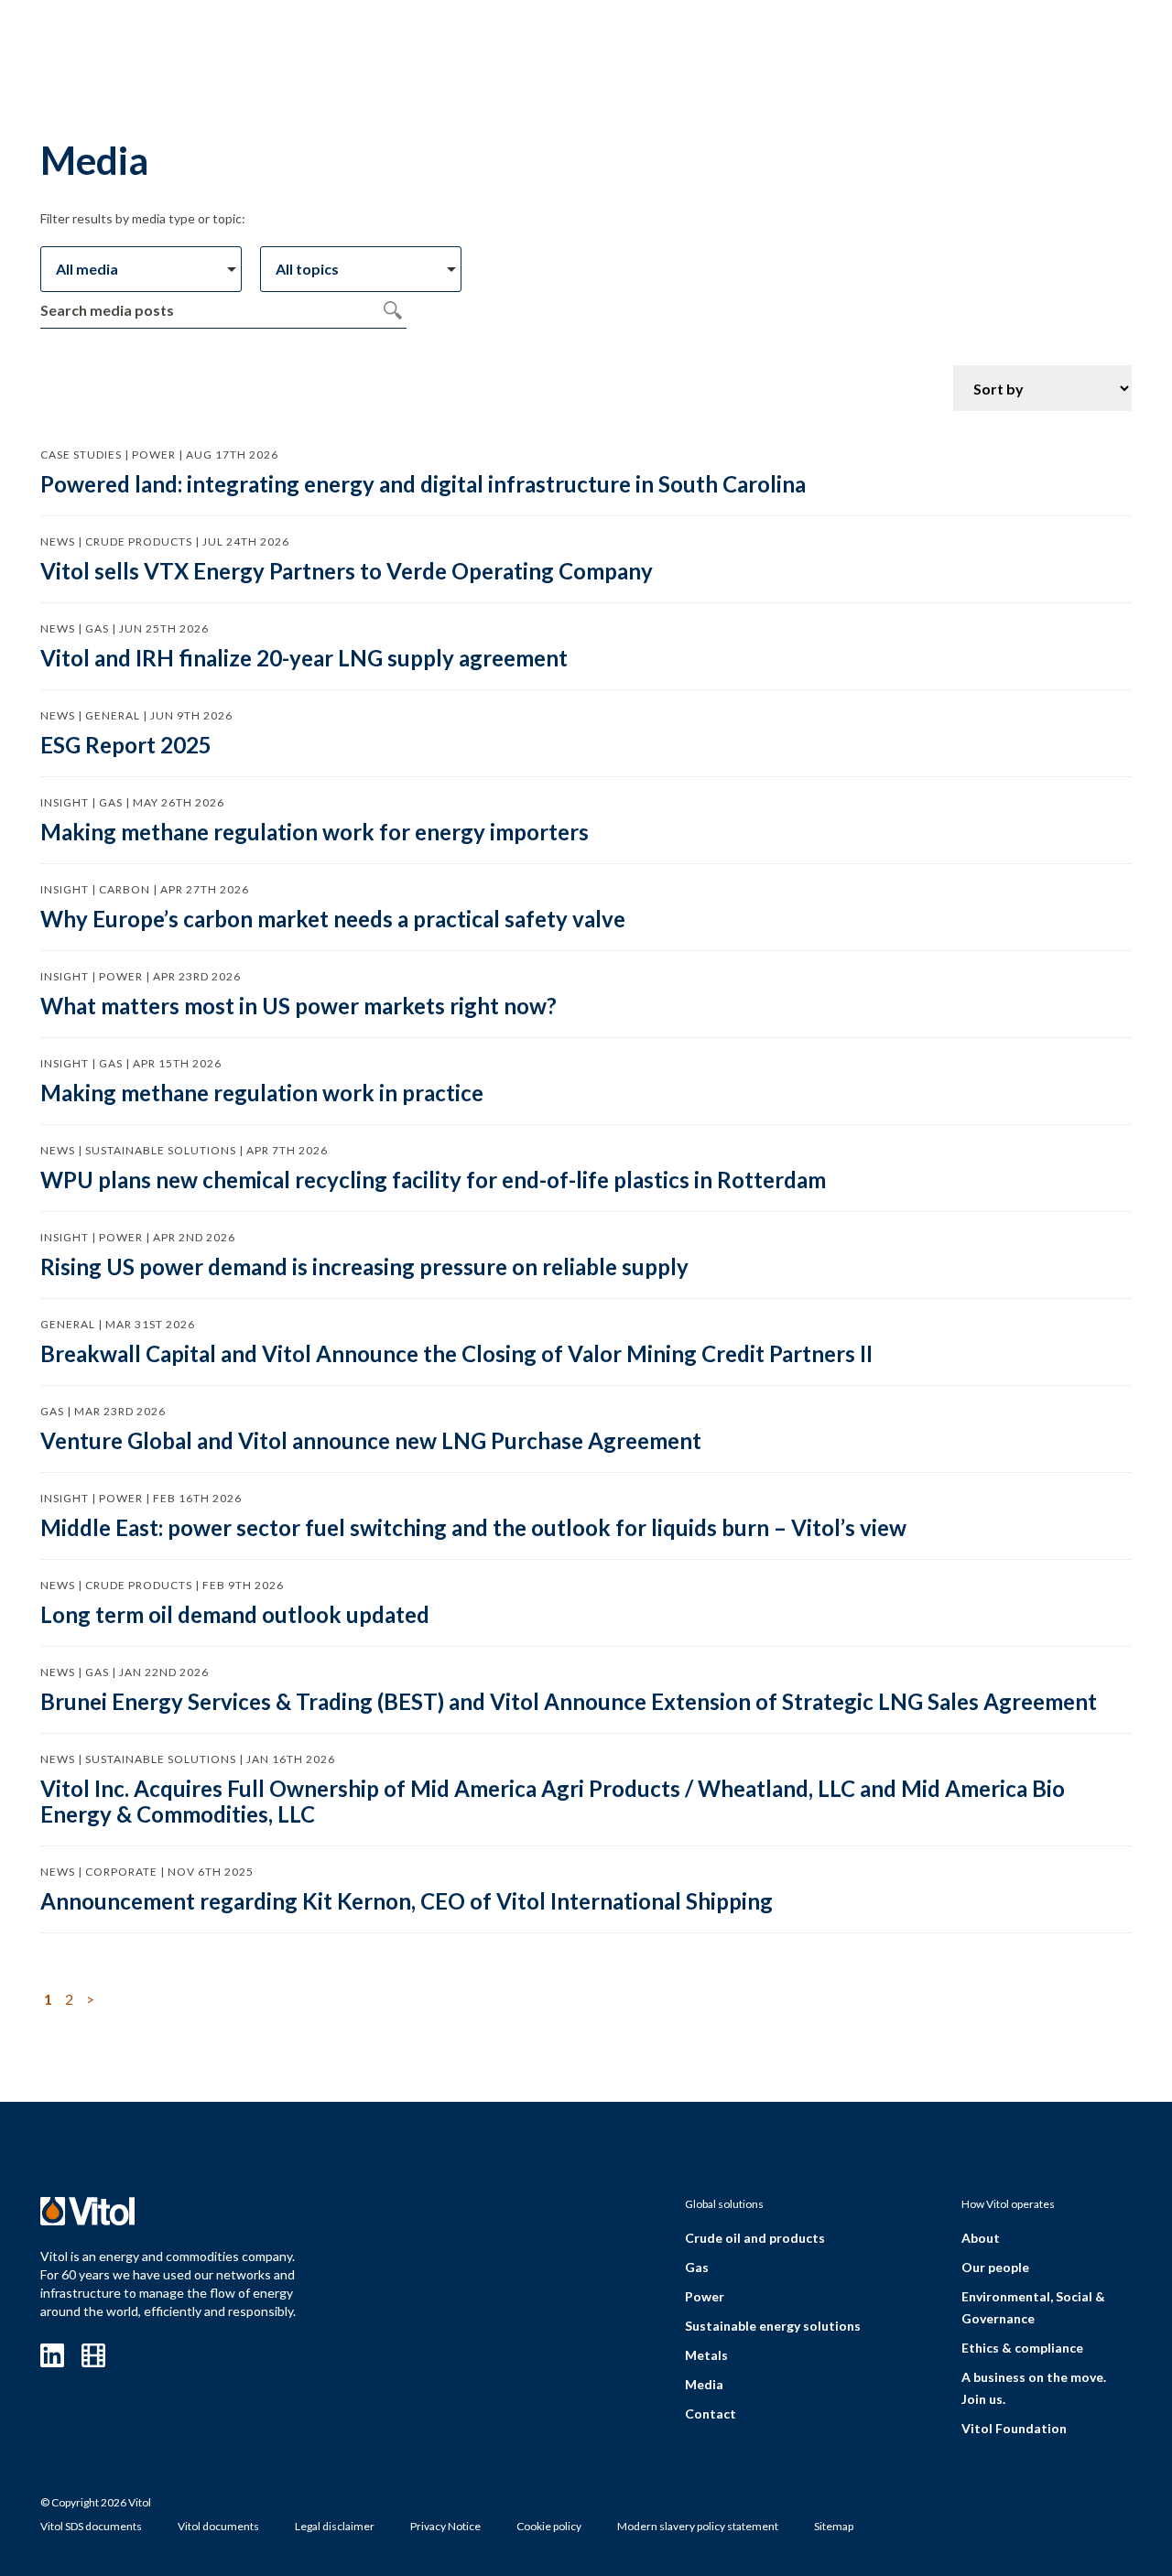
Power (705, 2296)
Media (704, 2384)
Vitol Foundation (1014, 2428)
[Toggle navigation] (1073, 43)
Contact (711, 2414)
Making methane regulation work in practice (262, 1093)
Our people (995, 2267)
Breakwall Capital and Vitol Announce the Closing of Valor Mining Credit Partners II (456, 1353)
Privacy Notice (445, 2526)
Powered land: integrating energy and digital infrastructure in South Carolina (423, 484)
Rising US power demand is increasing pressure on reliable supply (364, 1266)
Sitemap (834, 2526)
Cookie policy (549, 2526)
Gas (697, 2267)
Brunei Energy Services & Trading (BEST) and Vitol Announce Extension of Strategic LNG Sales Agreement (569, 1701)
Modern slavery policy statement (698, 2526)
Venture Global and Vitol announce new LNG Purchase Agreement (371, 1440)
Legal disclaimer (335, 2526)
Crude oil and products (755, 2238)
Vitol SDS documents (91, 2526)
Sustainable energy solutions (773, 2326)
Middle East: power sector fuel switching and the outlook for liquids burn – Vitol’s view (473, 1527)
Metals (706, 2355)
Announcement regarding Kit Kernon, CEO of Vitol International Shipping (407, 1901)
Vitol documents (218, 2526)
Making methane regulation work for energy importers (315, 832)
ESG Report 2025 (126, 745)
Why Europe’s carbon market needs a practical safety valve (333, 919)
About (981, 2238)
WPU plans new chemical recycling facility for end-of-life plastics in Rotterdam (433, 1180)
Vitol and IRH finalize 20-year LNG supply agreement (304, 658)
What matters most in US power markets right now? (298, 1006)
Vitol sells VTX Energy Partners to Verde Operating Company (347, 571)
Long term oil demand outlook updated (235, 1614)
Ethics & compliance (1022, 2348)
